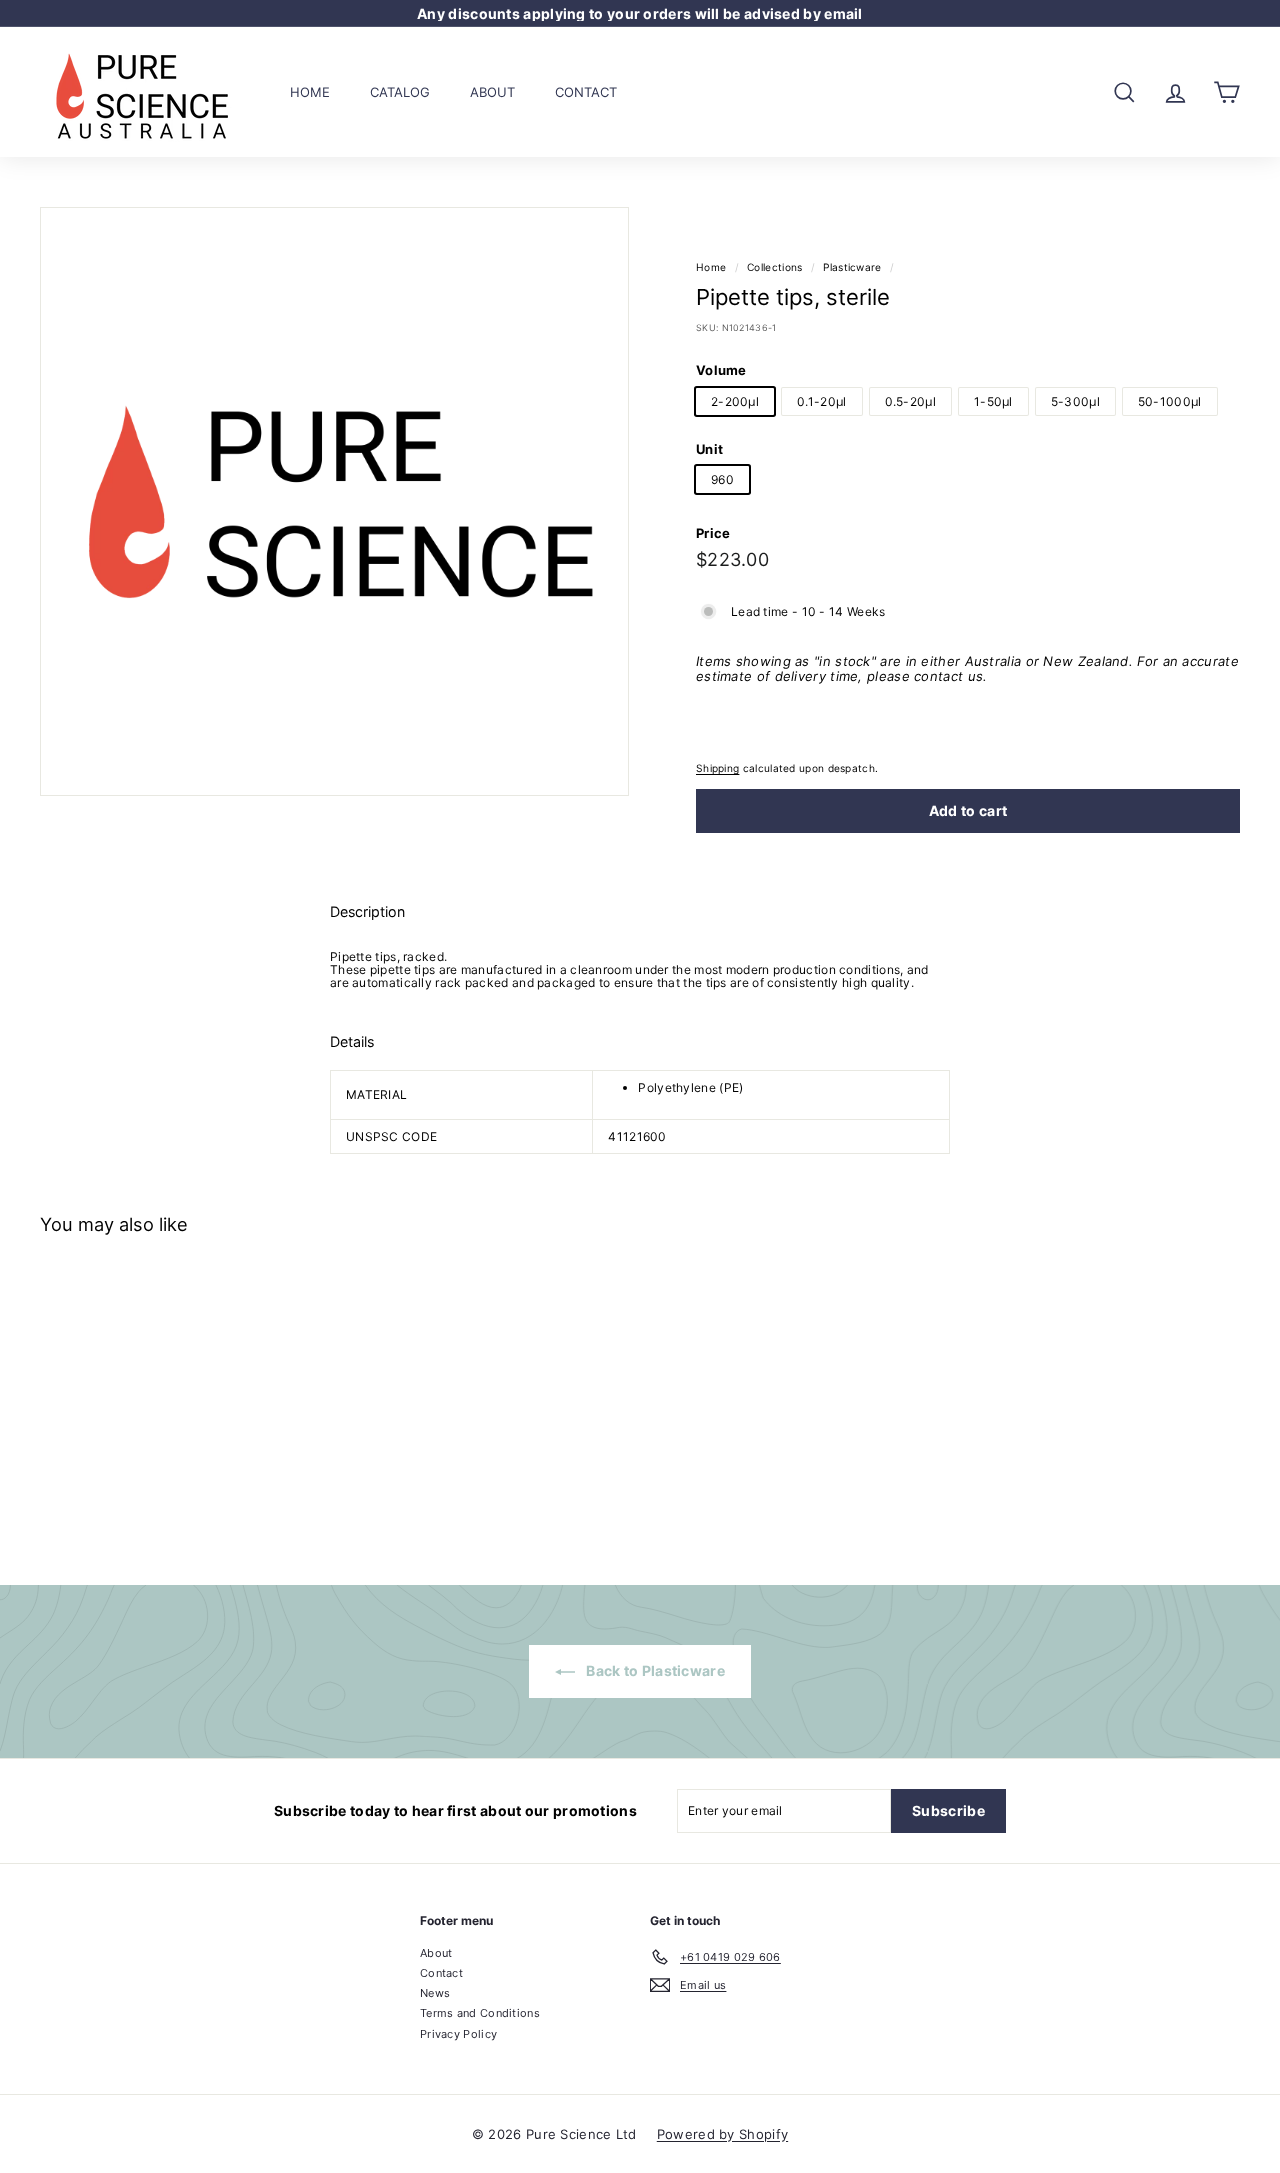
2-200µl (735, 400)
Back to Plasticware (654, 1670)
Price (713, 532)
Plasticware (852, 267)
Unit (709, 449)
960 (722, 479)
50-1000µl (1170, 400)
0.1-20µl (821, 400)
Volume (721, 370)
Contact (586, 91)
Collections (774, 267)
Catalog (400, 91)
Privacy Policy (458, 2034)
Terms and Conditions (480, 2013)
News (435, 1993)
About (492, 91)
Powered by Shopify (722, 2134)
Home (310, 91)
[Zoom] (334, 501)
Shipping (717, 768)
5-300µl (1075, 400)
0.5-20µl (910, 400)
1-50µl (993, 400)
